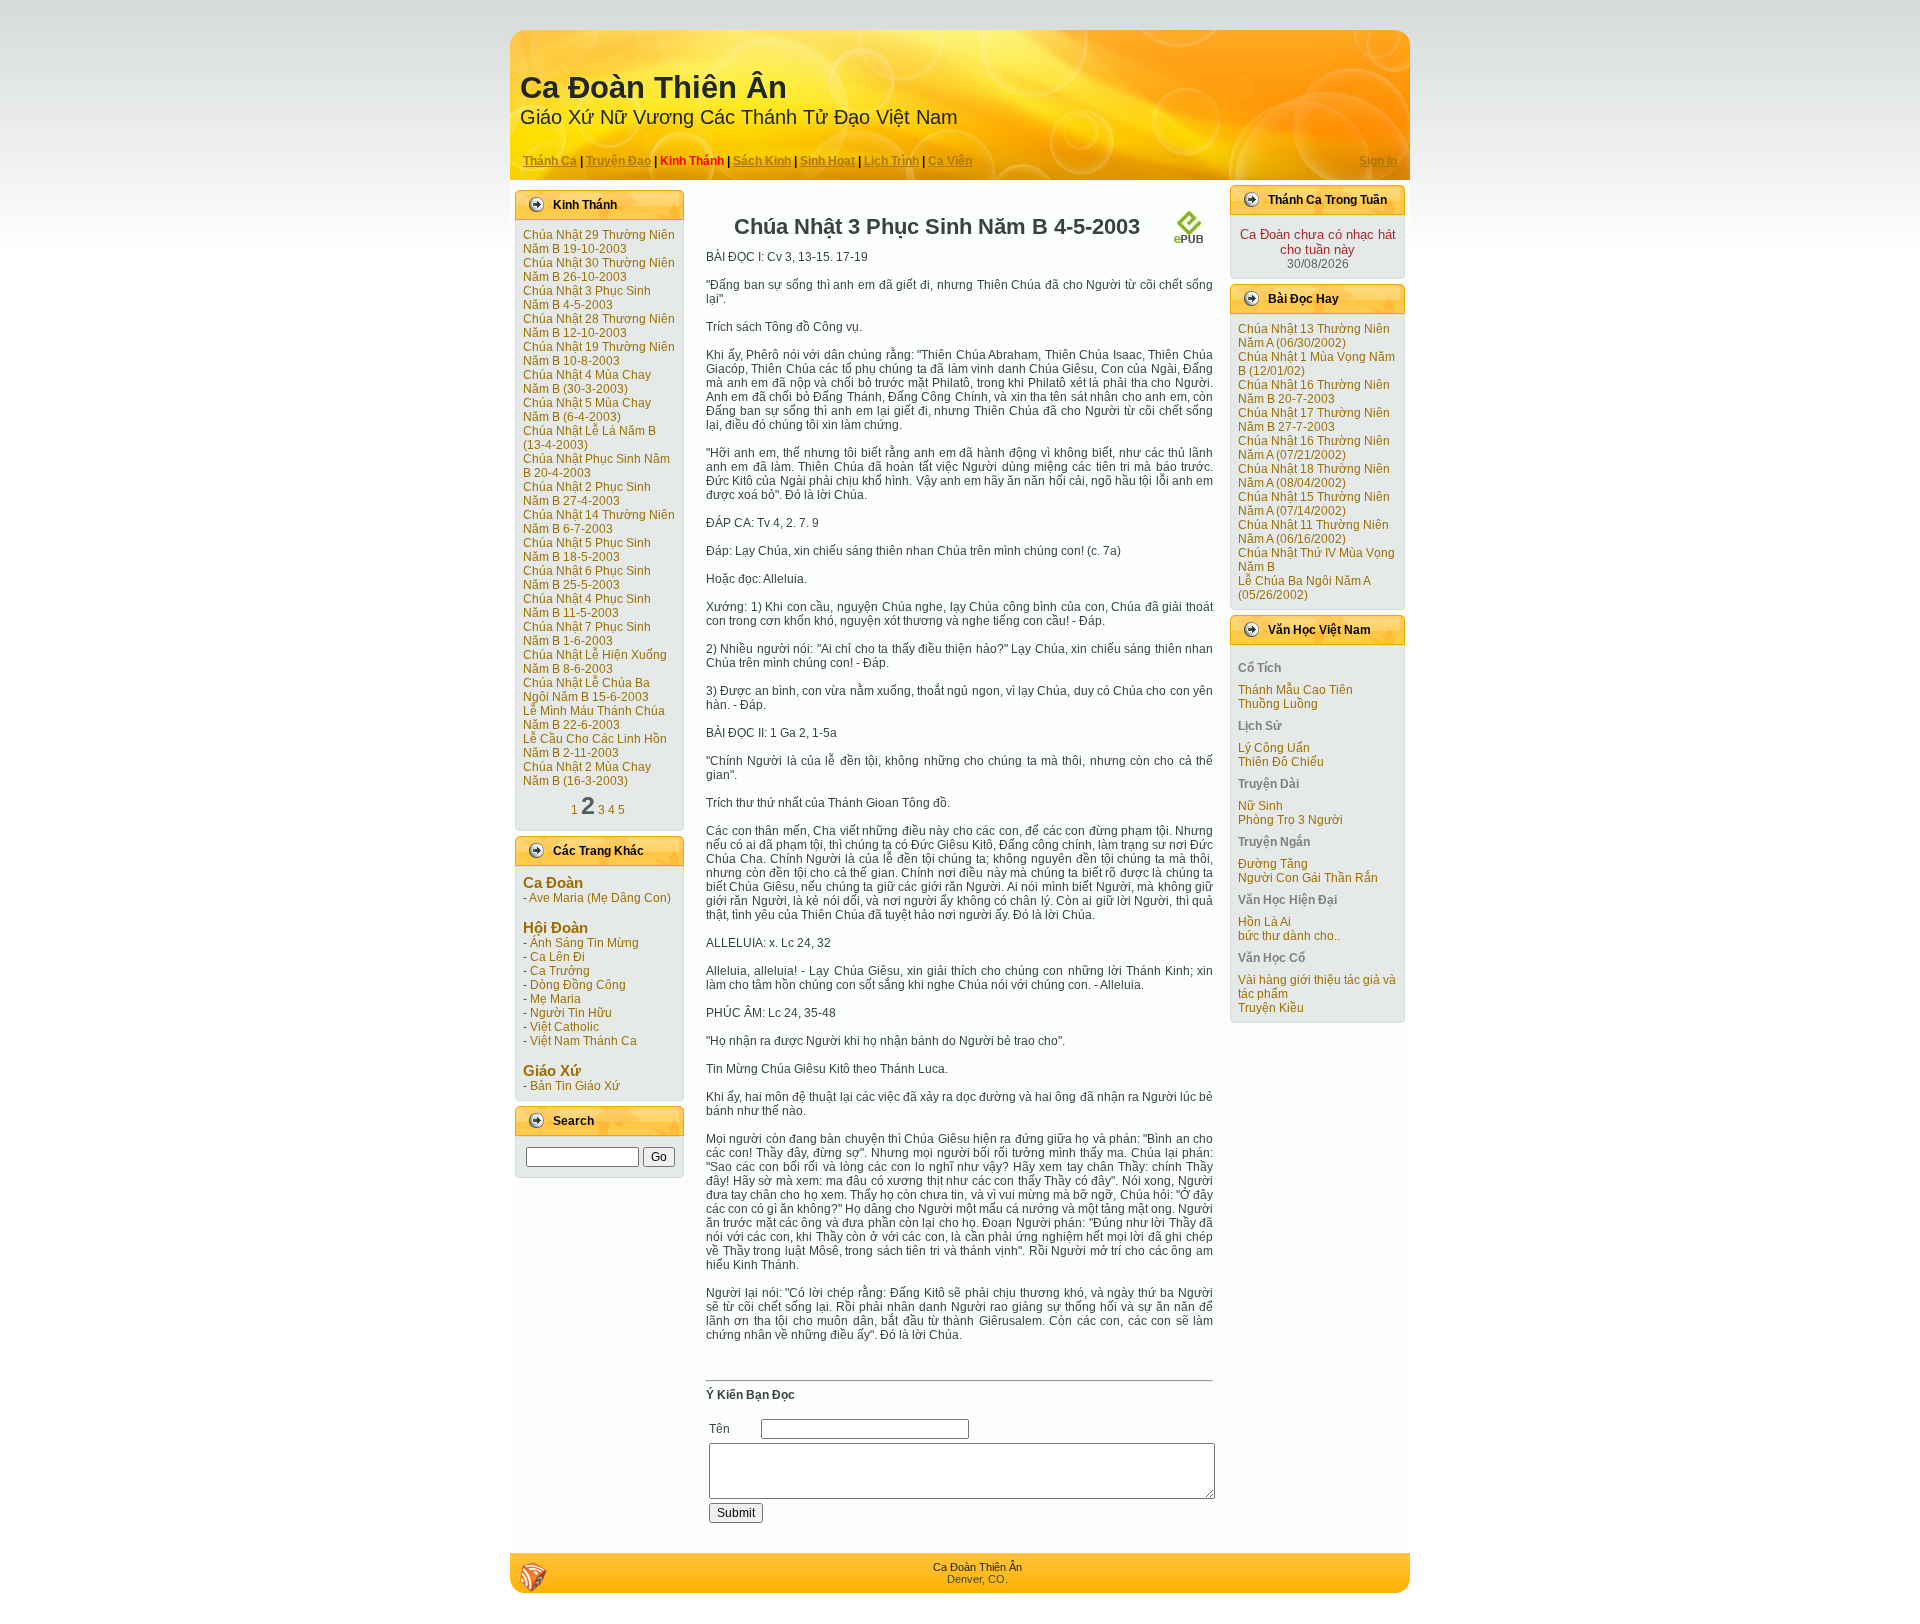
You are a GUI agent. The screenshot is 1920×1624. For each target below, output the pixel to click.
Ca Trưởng (560, 971)
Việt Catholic (564, 1027)
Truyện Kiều (1271, 1008)
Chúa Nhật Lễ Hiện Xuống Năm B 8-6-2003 (595, 662)
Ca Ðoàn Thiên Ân (653, 87)
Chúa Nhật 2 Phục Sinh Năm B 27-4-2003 (587, 494)
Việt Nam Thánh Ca (583, 1041)
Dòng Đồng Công (578, 985)
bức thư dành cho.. (1289, 936)
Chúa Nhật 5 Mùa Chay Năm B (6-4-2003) (587, 410)
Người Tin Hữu (571, 1013)
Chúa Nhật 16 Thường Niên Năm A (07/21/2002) (1314, 448)
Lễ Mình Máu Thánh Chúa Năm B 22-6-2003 (594, 718)
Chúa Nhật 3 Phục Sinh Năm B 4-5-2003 (587, 298)
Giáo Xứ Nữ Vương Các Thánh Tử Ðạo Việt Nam (739, 117)
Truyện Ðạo (618, 161)
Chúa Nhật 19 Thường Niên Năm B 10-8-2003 (599, 354)
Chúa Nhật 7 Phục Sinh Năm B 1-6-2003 (587, 634)
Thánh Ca (550, 161)
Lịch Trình (891, 161)
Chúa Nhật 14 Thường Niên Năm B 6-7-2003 (599, 522)
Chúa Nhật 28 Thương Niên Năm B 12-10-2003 (599, 326)
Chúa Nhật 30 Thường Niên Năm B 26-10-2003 (599, 270)
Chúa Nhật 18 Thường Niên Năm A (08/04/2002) (1314, 476)
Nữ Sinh (1260, 806)
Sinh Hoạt (827, 161)
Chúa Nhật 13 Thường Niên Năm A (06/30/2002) (1314, 336)
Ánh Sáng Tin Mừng (584, 943)
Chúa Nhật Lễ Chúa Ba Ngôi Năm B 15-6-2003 (586, 690)
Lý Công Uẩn (1274, 748)
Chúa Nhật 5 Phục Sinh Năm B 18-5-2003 (587, 550)
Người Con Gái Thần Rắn (1308, 878)
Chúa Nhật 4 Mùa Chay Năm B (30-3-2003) (587, 382)
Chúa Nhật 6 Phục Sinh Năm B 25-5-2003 (587, 578)
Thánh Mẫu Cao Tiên (1295, 690)
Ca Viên (950, 161)
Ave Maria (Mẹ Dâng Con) (600, 898)
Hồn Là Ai (1264, 922)
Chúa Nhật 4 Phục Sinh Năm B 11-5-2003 (587, 606)
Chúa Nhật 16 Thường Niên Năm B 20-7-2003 (1314, 392)
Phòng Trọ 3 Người (1290, 820)
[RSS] (533, 1577)
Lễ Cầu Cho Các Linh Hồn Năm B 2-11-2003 (595, 746)
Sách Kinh (762, 161)
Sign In (1378, 161)
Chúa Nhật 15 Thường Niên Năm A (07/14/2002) (1314, 504)
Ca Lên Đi (557, 957)
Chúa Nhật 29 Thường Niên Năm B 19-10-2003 (599, 242)
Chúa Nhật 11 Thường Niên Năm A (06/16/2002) (1313, 532)
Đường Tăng (1273, 864)
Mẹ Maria (555, 999)
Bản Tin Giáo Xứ (575, 1086)
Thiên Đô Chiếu (1281, 762)
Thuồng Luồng (1278, 704)
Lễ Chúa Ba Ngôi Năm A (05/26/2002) (1304, 588)
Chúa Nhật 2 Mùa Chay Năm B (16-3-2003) (587, 774)
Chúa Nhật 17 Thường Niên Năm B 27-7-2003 (1314, 420)
